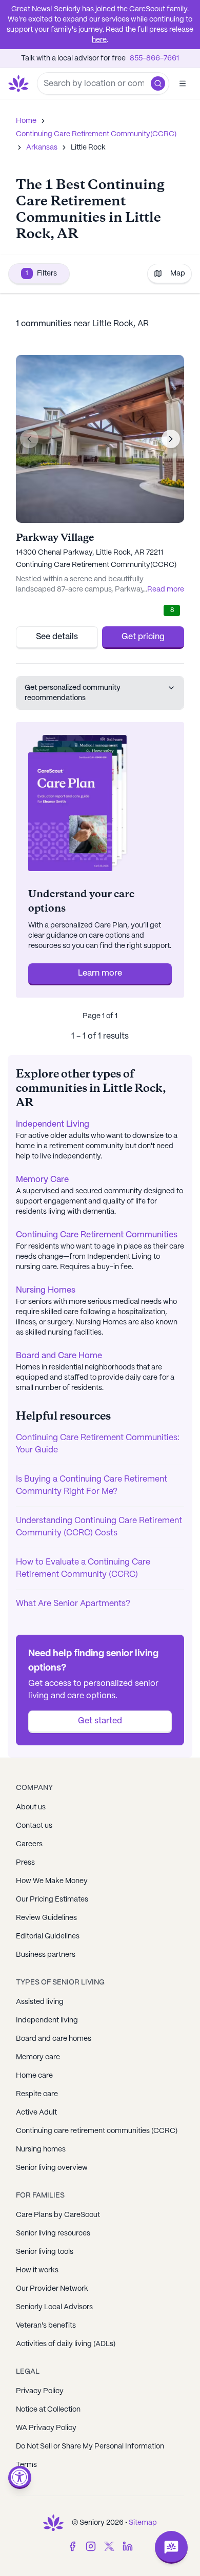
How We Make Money (52, 1881)
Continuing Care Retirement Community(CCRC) (96, 134)
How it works (37, 2270)
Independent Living (53, 1124)
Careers (29, 1844)
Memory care (38, 2057)
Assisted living (40, 2002)
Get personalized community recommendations (73, 693)
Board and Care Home (59, 1356)
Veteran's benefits (46, 2326)
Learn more (100, 973)
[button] (158, 83)
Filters (41, 273)
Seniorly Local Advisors (54, 2307)
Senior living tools (45, 2252)
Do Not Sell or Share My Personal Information (90, 2446)
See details (57, 637)
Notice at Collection (48, 2410)
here (99, 40)
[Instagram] (91, 2546)
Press (25, 1863)
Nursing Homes (46, 1290)
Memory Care (42, 1180)
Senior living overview (52, 2168)
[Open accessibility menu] (20, 2477)
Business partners (46, 1955)
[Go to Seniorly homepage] (53, 2523)
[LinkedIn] (128, 2546)
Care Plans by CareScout (58, 2215)
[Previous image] (29, 439)
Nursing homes (41, 2149)
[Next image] (171, 439)
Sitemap (143, 2523)
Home (26, 121)
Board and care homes (54, 2039)
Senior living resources (53, 2233)
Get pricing (143, 637)
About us (31, 1807)
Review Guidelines (46, 1918)
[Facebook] (72, 2546)
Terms (26, 2465)
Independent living (47, 2020)
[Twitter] (109, 2546)
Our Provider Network (52, 2289)
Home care (34, 2076)
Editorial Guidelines (48, 1936)
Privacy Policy (40, 2391)
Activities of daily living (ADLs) (66, 2344)
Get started (100, 1721)
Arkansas (42, 147)
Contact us (34, 1826)
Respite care (37, 2094)
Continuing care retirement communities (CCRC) (97, 2131)
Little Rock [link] (88, 147)
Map (178, 273)
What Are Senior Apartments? (73, 1604)
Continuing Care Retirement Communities (97, 1235)
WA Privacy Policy (46, 2428)
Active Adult (36, 2113)
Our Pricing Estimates (52, 1899)
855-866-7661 (154, 58)
